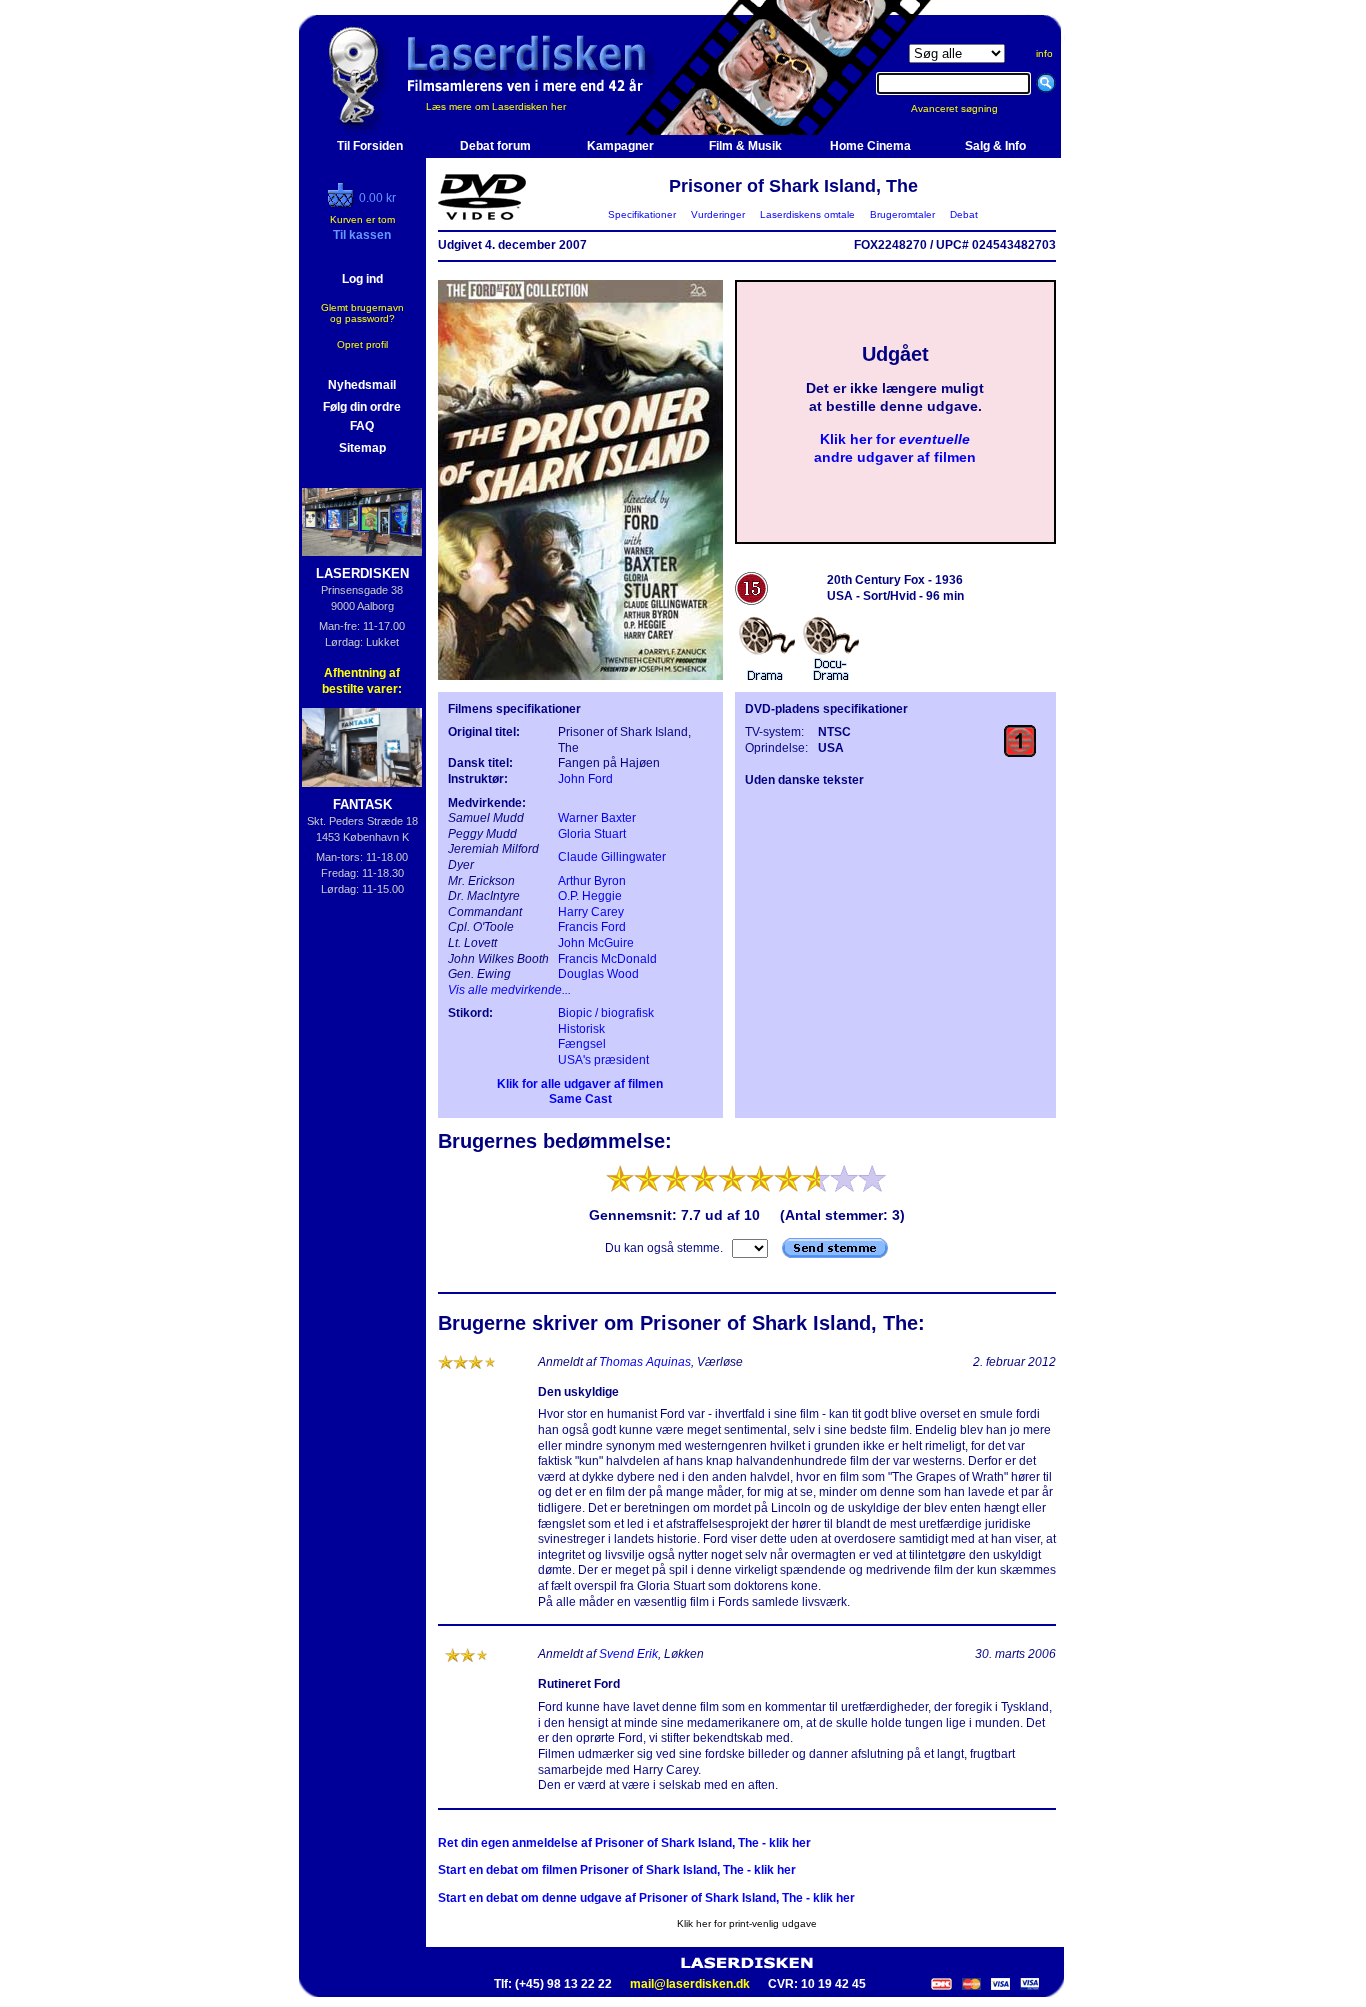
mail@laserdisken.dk (690, 1984)
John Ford (585, 779)
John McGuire (596, 943)
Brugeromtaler (902, 214)
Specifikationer (642, 214)
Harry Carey (591, 912)
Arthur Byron (592, 881)
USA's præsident (603, 1060)
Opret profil (362, 344)
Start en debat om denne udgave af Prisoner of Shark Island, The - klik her (646, 1898)
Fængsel (582, 1044)
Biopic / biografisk (606, 1013)
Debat (964, 214)
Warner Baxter (597, 818)
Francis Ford (592, 927)
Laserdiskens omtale (807, 214)
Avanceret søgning (966, 108)
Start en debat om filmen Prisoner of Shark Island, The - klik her (617, 1870)
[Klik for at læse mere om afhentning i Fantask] (362, 747)
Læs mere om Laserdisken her (496, 106)
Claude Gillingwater (612, 857)
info (1044, 53)
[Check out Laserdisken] (343, 203)
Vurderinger (718, 214)
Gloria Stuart (592, 834)
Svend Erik (628, 1654)
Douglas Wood (598, 974)
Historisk (581, 1029)
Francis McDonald (607, 959)
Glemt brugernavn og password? (362, 313)
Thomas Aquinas (645, 1362)
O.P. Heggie (590, 896)
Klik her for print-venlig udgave (747, 1923)
